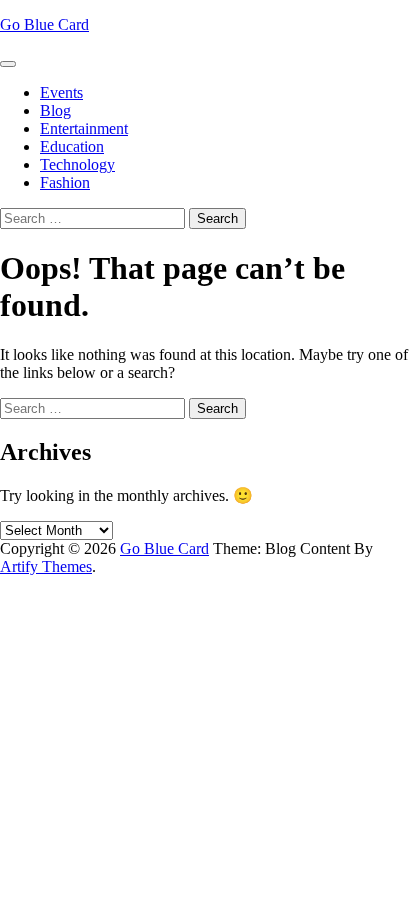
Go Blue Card (44, 24)
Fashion (65, 182)
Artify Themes (46, 566)
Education (72, 146)
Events (61, 92)
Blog (55, 110)
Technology (77, 164)
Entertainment (84, 128)
